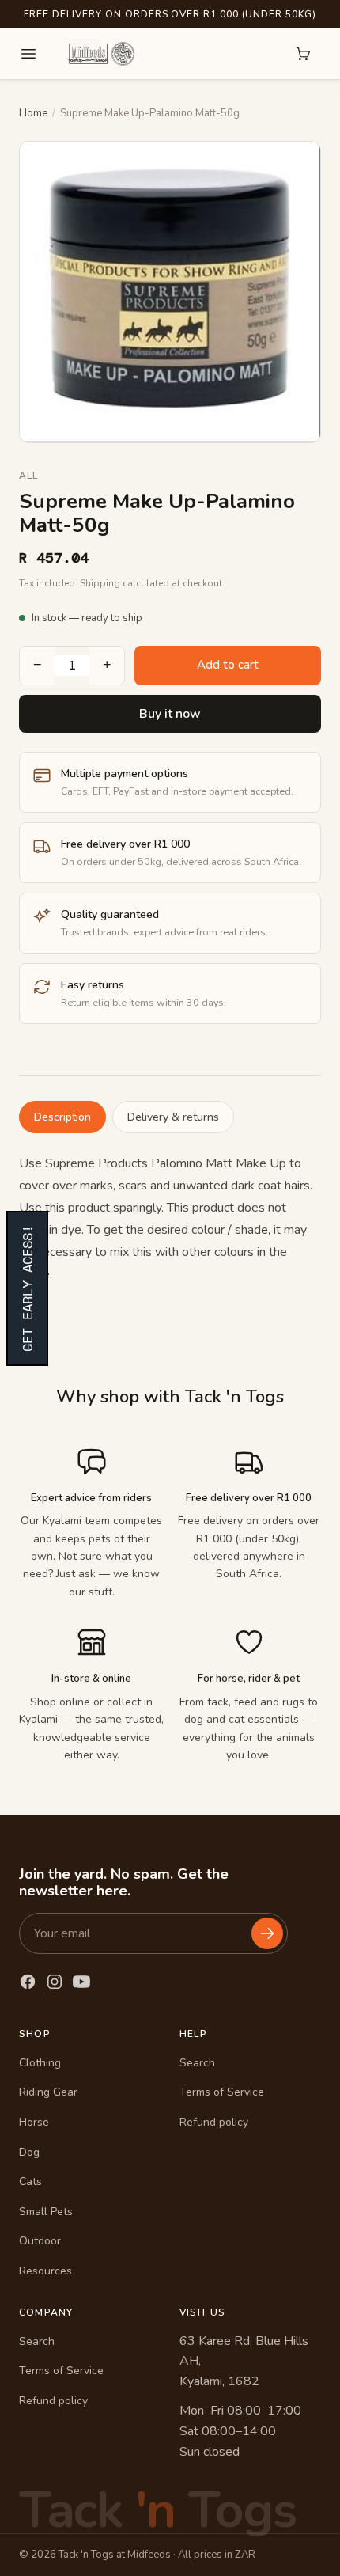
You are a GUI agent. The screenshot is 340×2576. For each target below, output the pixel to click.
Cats (30, 2181)
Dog (29, 2152)
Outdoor (40, 2241)
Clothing (40, 2063)
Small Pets (46, 2212)
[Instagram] (55, 1982)
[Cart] (304, 54)
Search (197, 2063)
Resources (45, 2271)
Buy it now (170, 714)
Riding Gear (48, 2092)
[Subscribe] (267, 1933)
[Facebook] (28, 1982)
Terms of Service (222, 2092)
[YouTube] (81, 1982)
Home (33, 113)
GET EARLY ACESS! (27, 1288)
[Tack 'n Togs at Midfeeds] (101, 54)
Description (62, 1117)
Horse (34, 2122)
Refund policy (214, 2122)
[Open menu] (28, 54)
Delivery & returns (173, 1117)
